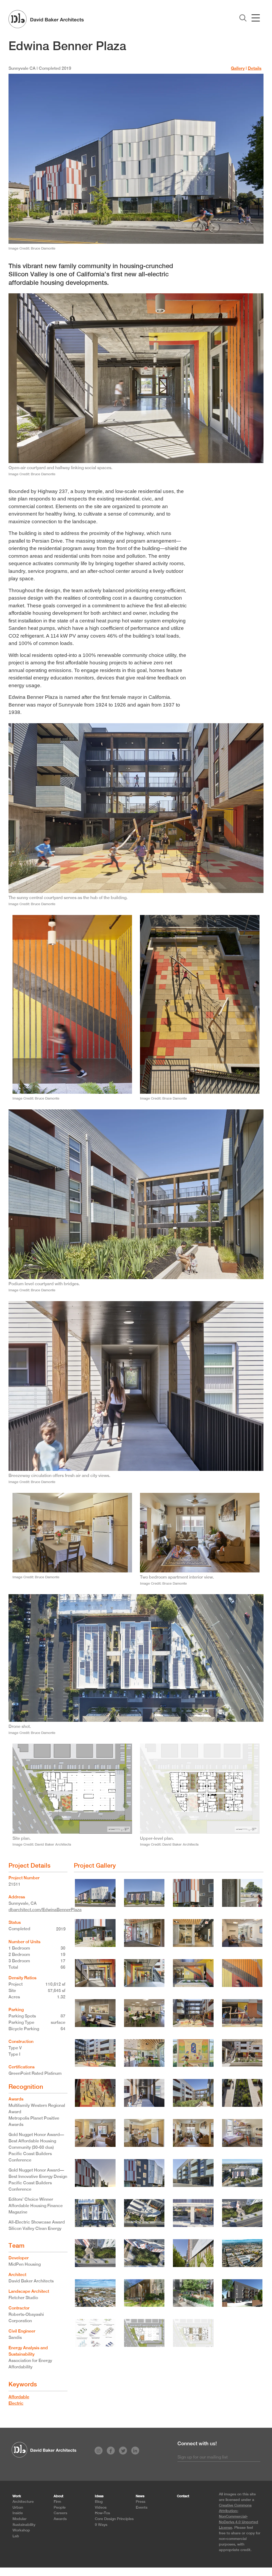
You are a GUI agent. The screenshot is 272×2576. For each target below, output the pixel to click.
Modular (20, 2519)
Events (142, 2507)
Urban (18, 2507)
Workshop (21, 2530)
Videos (101, 2507)
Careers (60, 2513)
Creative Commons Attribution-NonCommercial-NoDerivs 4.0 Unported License (239, 2516)
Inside (18, 2513)
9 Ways (101, 2524)
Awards (60, 2519)
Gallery (238, 68)
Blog (99, 2501)
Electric (16, 2403)
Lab (16, 2536)
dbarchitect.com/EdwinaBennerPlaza (45, 1910)
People (60, 2507)
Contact (183, 2496)
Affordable (19, 2397)
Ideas (99, 2496)
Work (17, 2496)
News (140, 2496)
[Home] (46, 19)
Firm (57, 2501)
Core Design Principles (114, 2519)
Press (141, 2501)
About (58, 2496)
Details (255, 68)
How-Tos (102, 2513)
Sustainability (24, 2524)
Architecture (23, 2501)
